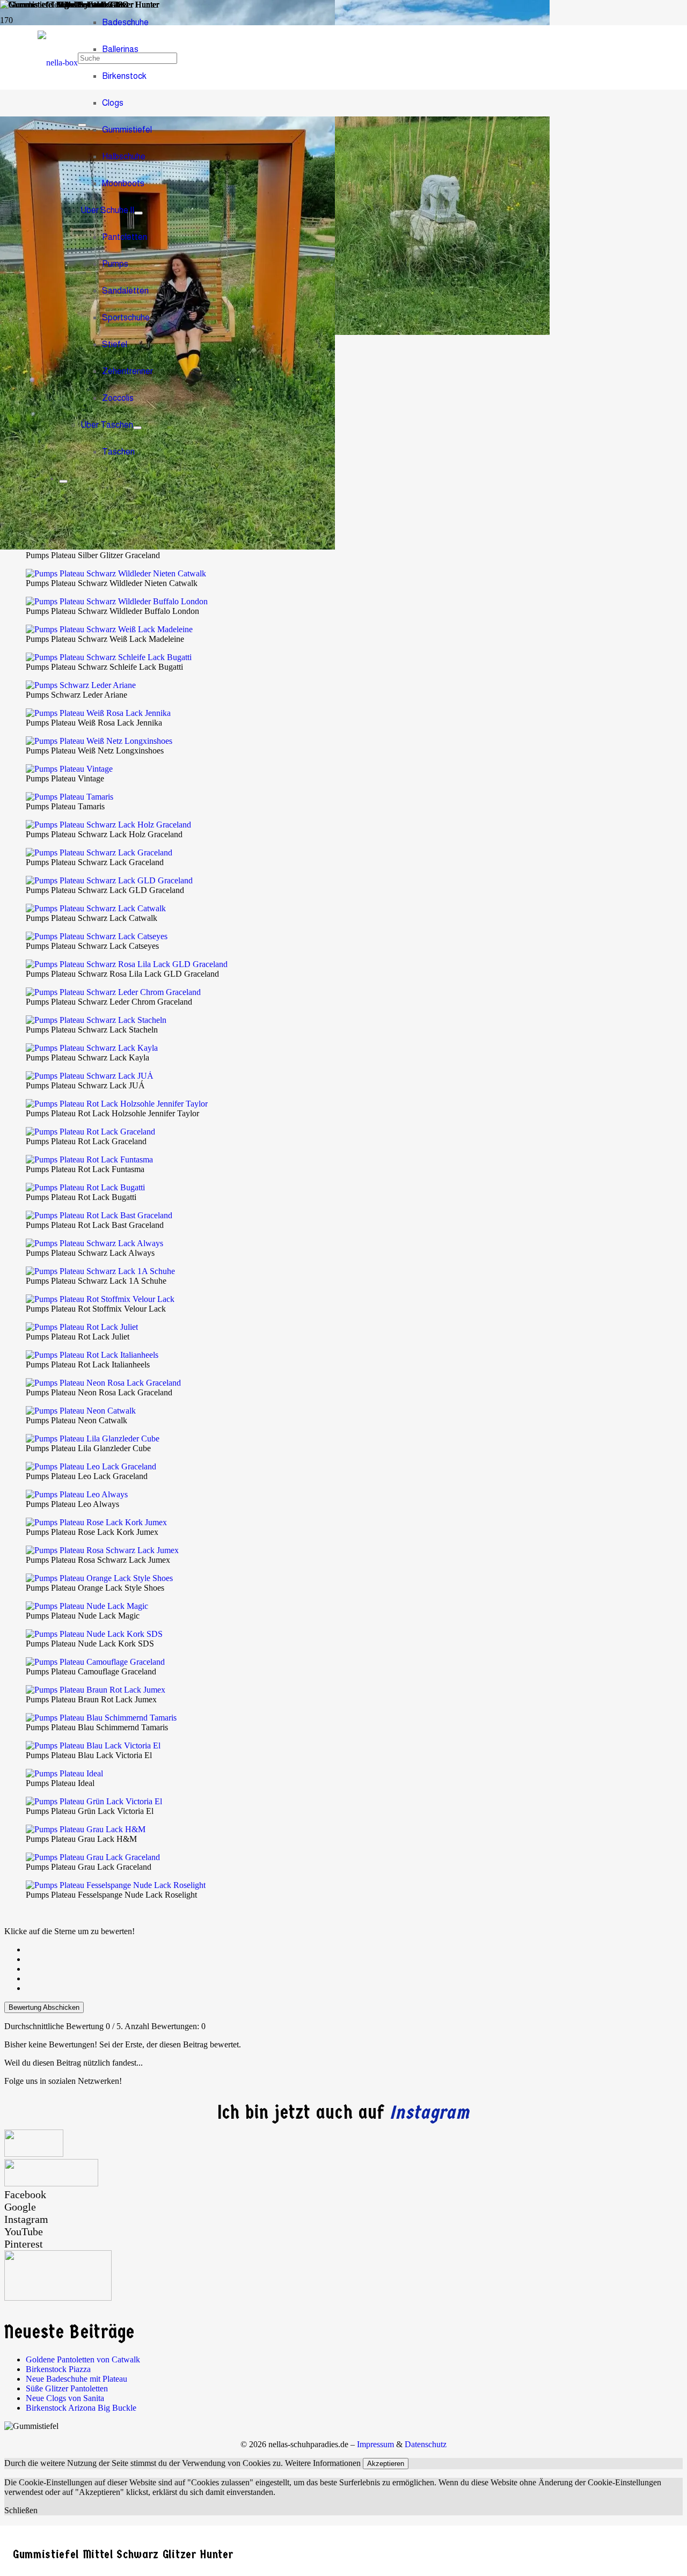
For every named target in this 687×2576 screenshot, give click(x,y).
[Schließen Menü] (63, 481)
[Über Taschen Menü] (137, 428)
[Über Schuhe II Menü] (138, 213)
